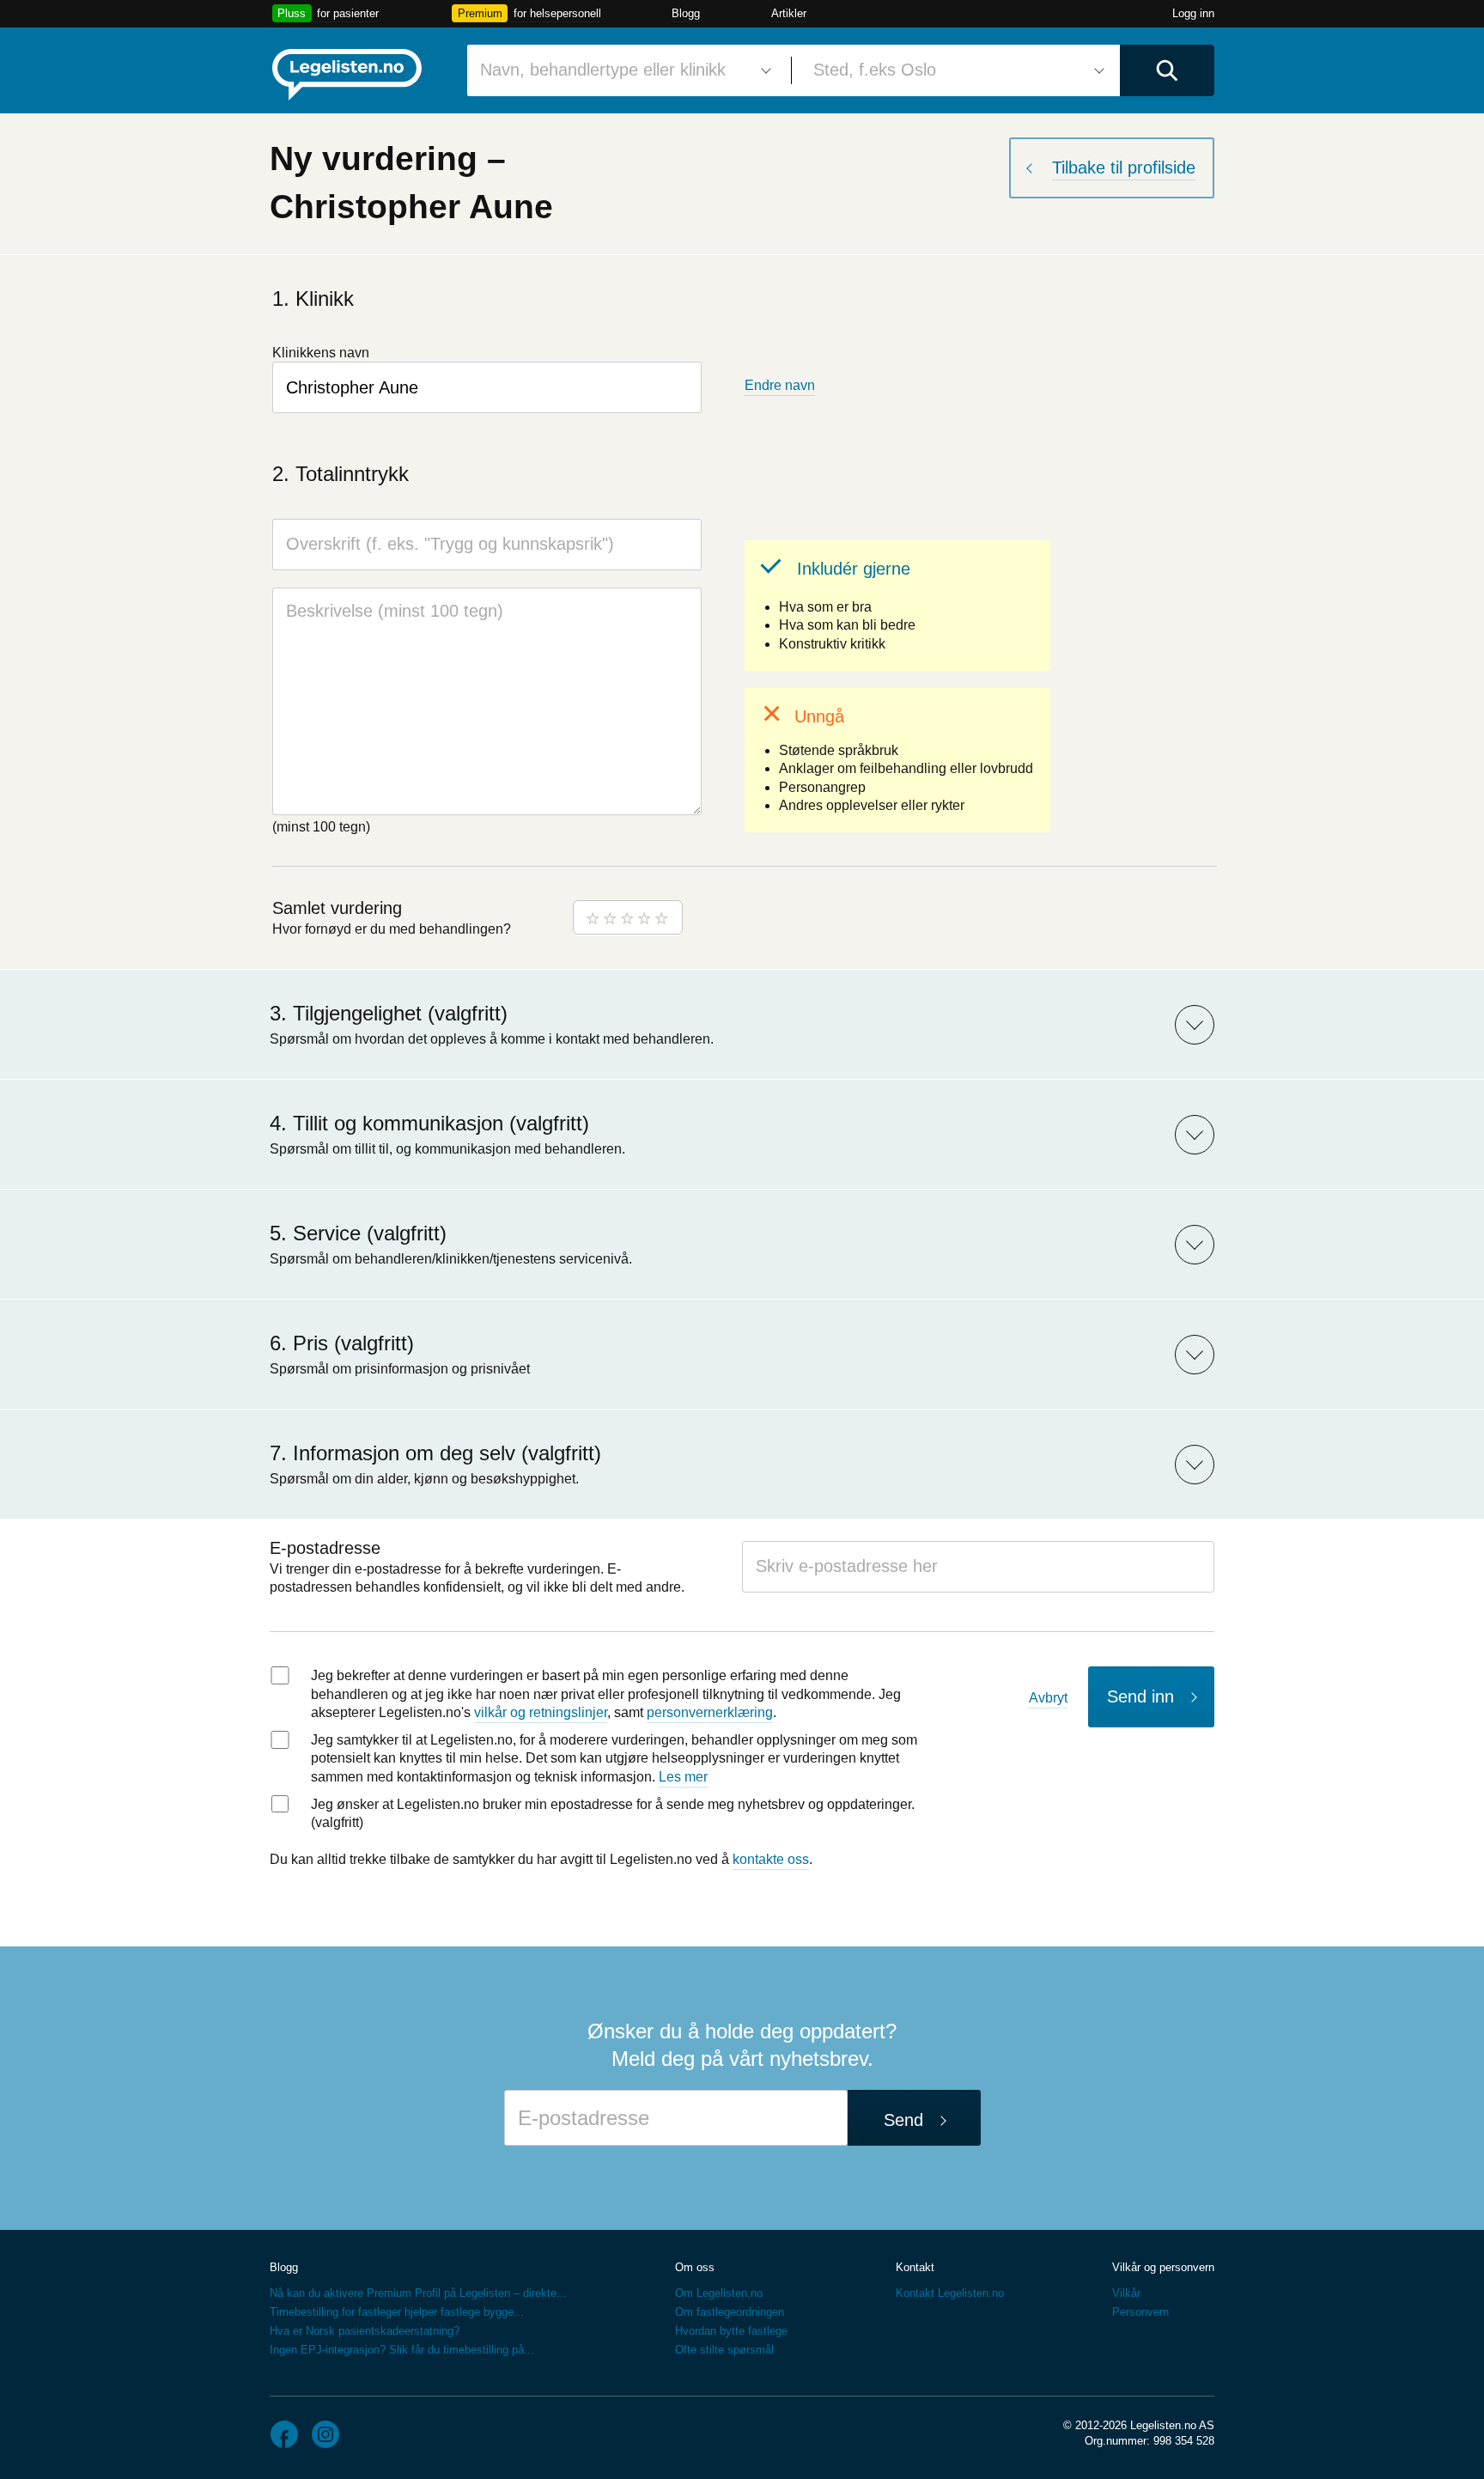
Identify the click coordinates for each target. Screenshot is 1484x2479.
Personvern (1140, 2312)
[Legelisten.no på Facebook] (284, 2434)
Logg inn (1193, 13)
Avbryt (1048, 1698)
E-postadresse (325, 1548)
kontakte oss (771, 1859)
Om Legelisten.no (719, 2293)
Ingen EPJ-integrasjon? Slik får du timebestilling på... (402, 2350)
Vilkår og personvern (1163, 2267)
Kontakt (915, 2267)
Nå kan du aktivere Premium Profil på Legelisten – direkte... (418, 2293)
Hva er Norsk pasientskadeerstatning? (365, 2331)
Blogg (686, 13)
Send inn (1140, 1696)
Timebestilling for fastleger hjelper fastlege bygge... (397, 2312)
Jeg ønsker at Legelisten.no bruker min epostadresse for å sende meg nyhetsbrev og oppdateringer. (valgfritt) (613, 1814)
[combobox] (623, 70)
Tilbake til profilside (1124, 167)
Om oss (695, 2267)
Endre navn (780, 385)
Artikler (789, 13)
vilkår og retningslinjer (541, 1712)
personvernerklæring (710, 1712)
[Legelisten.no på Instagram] (325, 2434)
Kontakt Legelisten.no (950, 2293)
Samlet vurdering (337, 908)
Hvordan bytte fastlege (731, 2331)
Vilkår (1126, 2293)
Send (903, 2120)
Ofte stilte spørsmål (724, 2350)
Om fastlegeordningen (730, 2312)
